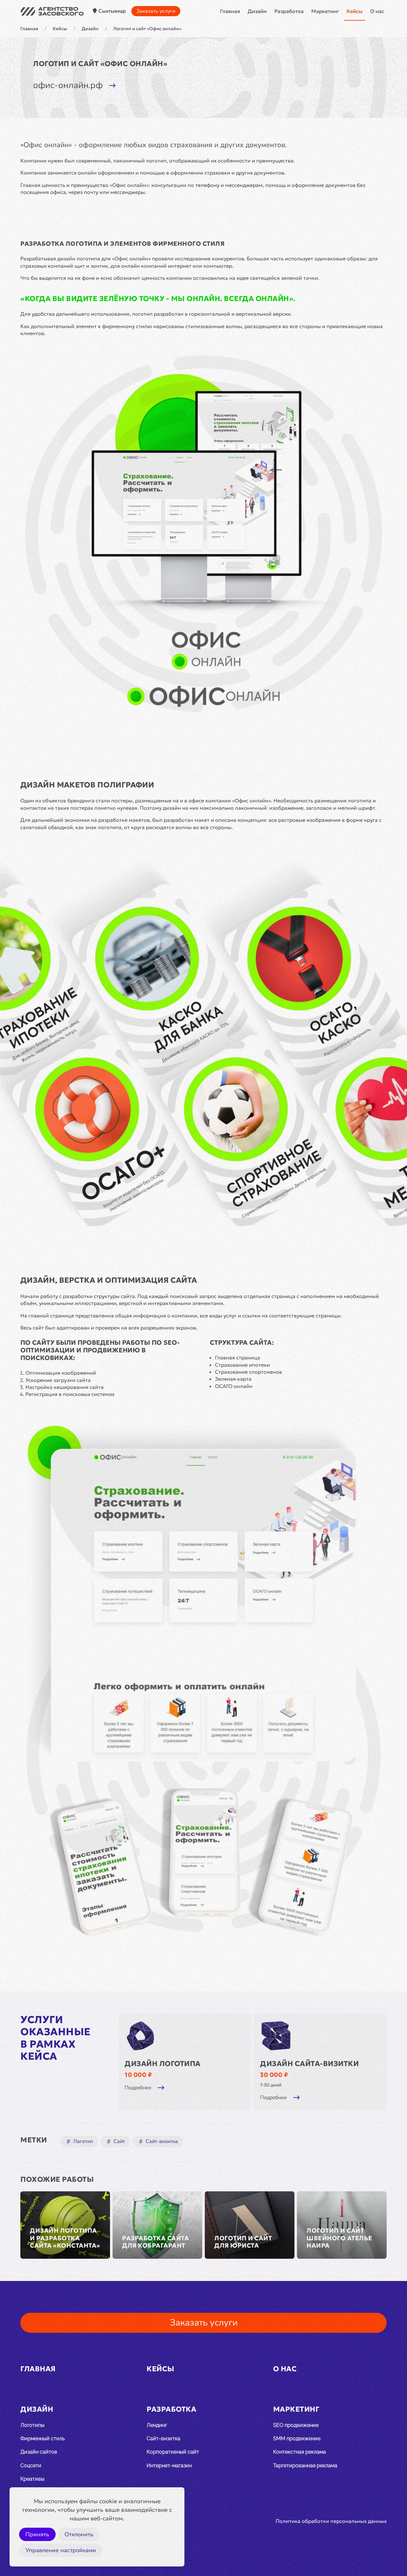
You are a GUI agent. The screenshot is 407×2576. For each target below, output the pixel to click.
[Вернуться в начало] (52, 11)
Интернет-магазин (169, 2466)
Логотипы (32, 2425)
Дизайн (37, 2409)
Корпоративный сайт (173, 2452)
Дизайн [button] (257, 11)
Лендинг (157, 2425)
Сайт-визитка (163, 2439)
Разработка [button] (289, 11)
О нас (377, 11)
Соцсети (31, 2466)
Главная (230, 11)
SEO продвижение (296, 2425)
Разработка (171, 2409)
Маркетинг (296, 2409)
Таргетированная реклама (305, 2466)
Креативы (32, 2479)
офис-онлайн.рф (68, 85)
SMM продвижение (297, 2439)
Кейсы (355, 11)
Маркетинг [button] (325, 11)
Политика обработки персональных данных (331, 2521)
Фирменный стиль (43, 2439)
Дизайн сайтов (39, 2452)
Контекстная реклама (300, 2452)
